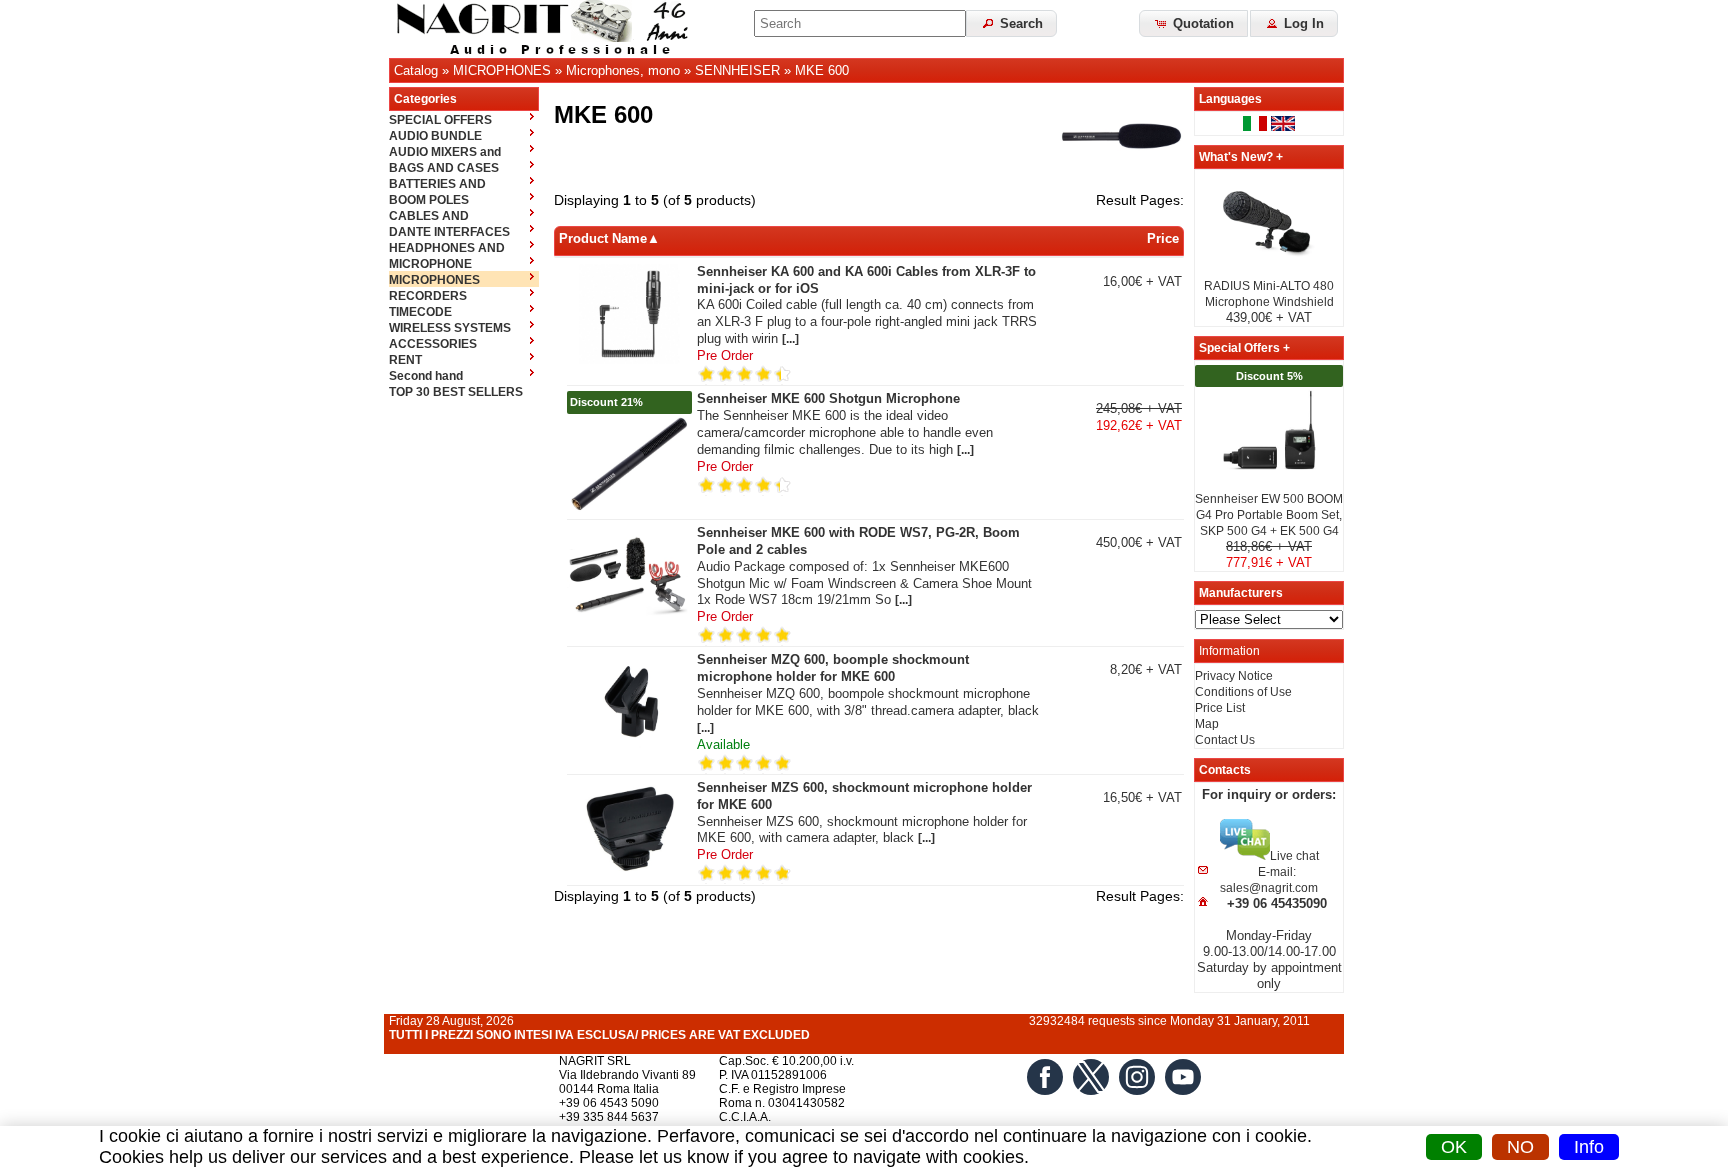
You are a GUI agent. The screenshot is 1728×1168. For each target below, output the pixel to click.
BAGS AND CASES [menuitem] (444, 168)
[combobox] (860, 23)
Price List (1220, 708)
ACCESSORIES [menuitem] (433, 344)
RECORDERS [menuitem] (428, 296)
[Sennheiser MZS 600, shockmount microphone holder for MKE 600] (629, 876)
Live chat (1294, 856)
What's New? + (1241, 157)
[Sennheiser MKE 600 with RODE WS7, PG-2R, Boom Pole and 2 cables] (629, 621)
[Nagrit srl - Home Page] (549, 29)
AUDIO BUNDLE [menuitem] (435, 136)
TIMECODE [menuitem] (420, 312)
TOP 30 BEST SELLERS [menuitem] (456, 392)
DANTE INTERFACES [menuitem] (449, 232)
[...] (790, 339)
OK (1454, 1147)
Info (1589, 1147)
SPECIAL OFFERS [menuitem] (440, 120)
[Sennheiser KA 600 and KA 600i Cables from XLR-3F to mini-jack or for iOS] (629, 360)
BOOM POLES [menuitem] (429, 200)
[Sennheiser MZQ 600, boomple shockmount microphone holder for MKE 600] (629, 748)
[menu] (464, 255)
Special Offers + (1244, 348)
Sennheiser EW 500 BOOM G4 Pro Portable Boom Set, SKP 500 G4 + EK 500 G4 (1269, 515)
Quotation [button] (1201, 23)
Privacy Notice (1234, 676)
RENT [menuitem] (405, 360)
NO (1520, 1147)
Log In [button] (1302, 23)
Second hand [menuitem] (426, 376)
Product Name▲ (609, 238)
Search (1019, 23)
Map (1207, 724)
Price (1163, 238)
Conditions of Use (1243, 692)
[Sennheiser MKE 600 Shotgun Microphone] (629, 510)
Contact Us (1225, 740)
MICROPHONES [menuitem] (434, 280)
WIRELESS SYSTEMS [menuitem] (450, 328)
